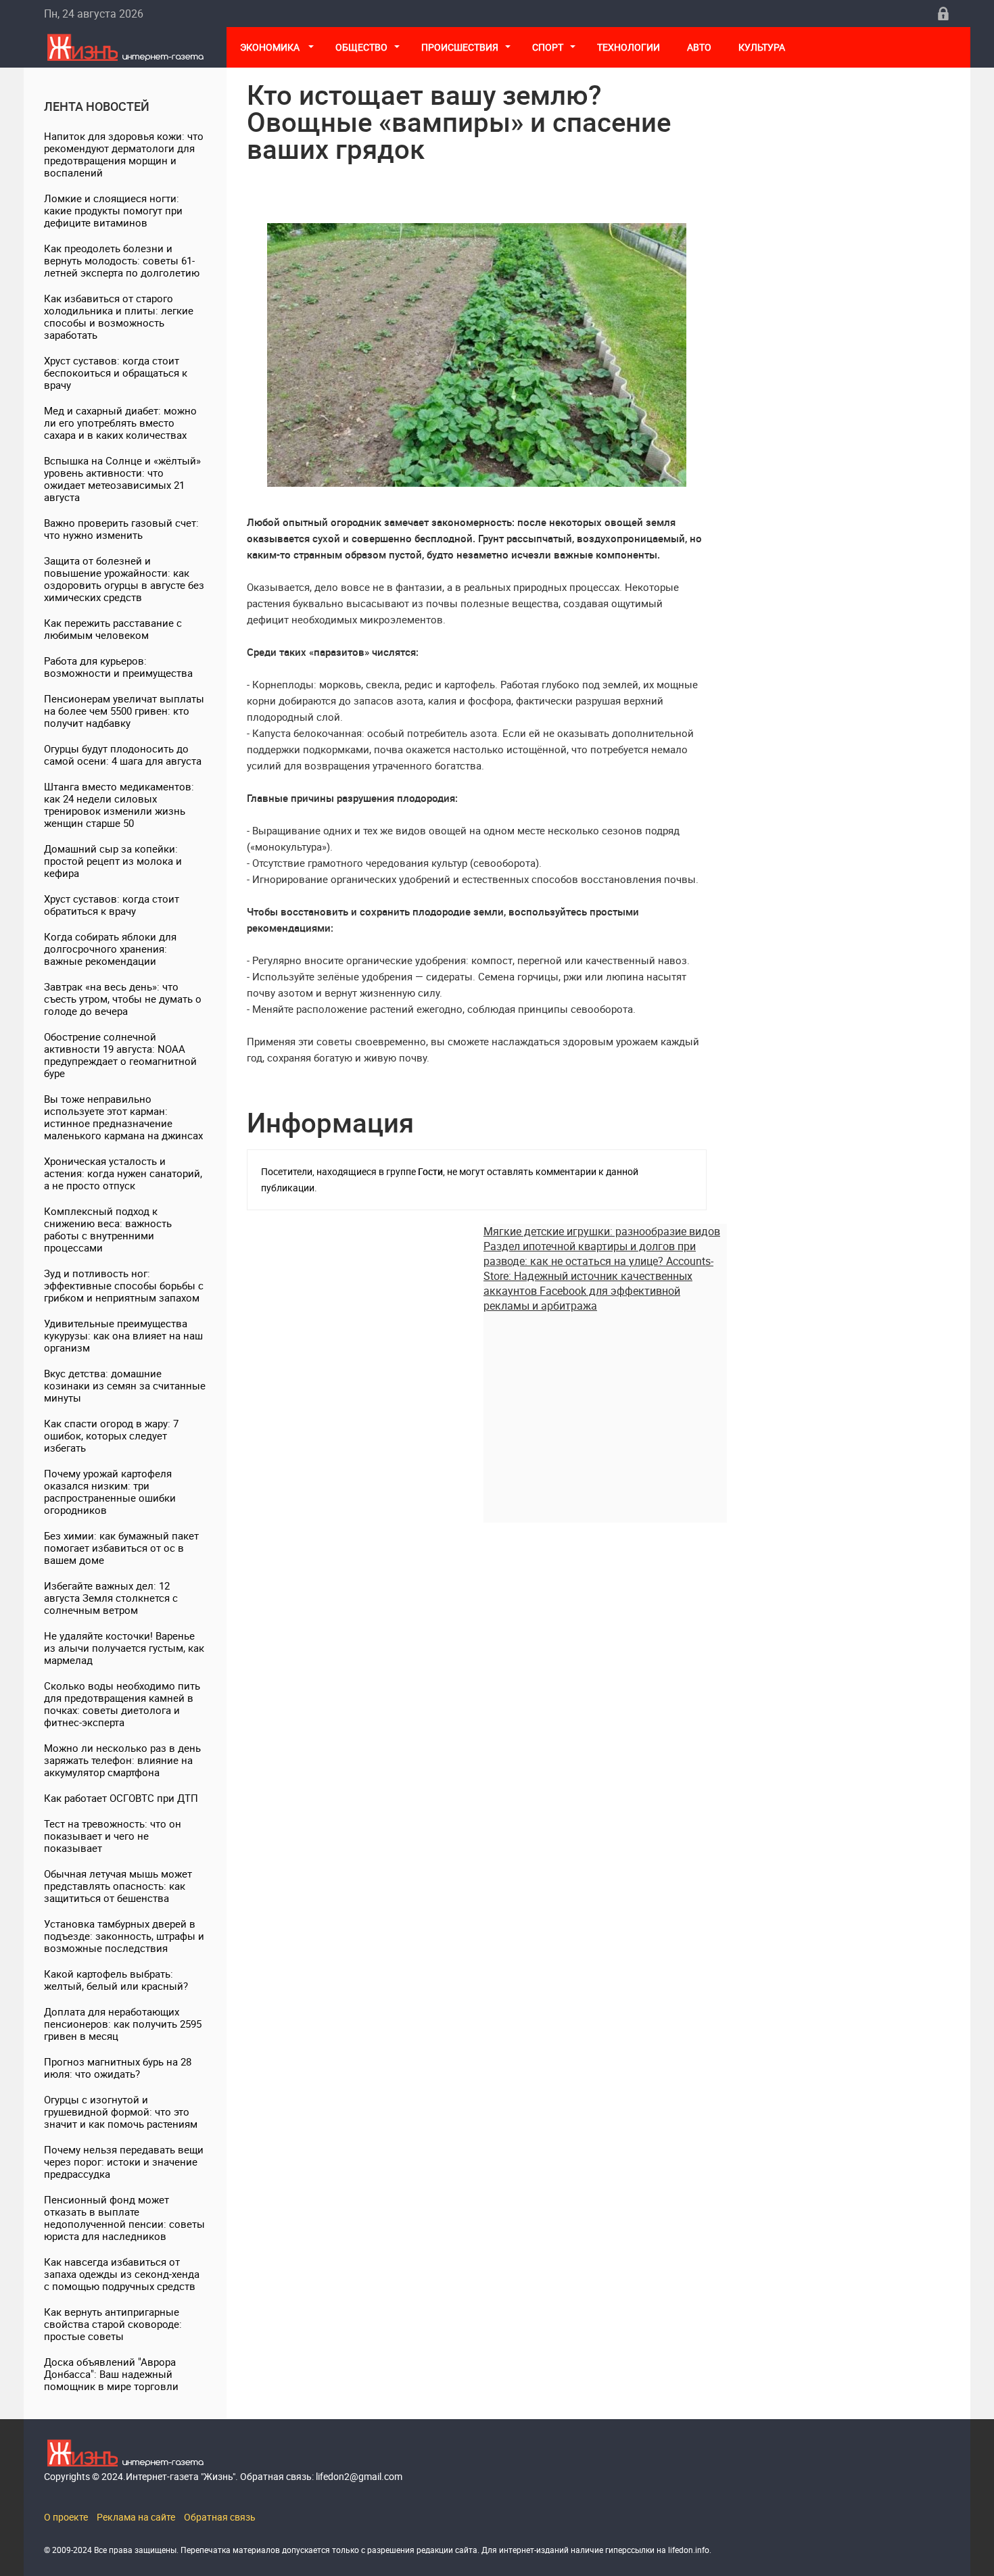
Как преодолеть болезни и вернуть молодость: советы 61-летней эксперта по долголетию (122, 260)
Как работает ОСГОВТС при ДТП (121, 1798)
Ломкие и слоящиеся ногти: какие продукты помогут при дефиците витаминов (113, 210)
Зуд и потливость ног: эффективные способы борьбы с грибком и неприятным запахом (124, 1285)
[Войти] (943, 14)
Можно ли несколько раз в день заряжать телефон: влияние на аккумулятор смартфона (122, 1760)
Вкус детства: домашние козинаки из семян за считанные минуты (125, 1385)
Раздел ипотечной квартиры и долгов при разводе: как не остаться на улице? (590, 1254)
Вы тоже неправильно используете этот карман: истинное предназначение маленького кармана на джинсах (123, 1117)
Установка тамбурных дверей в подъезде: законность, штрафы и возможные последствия (124, 1936)
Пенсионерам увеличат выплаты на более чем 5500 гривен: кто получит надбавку (124, 711)
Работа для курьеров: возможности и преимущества (118, 667)
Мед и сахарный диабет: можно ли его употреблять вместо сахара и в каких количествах (120, 423)
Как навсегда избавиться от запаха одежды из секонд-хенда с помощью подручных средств (122, 2274)
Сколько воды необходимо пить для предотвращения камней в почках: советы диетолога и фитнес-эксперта (122, 1704)
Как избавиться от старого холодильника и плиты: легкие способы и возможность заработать (119, 316)
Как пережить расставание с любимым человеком (113, 629)
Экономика (271, 47)
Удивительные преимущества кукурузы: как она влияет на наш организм (123, 1335)
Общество (361, 47)
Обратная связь (220, 2517)
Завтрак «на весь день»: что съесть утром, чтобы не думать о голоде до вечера (123, 999)
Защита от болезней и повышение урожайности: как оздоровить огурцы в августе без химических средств (124, 579)
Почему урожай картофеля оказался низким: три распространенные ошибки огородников (110, 1492)
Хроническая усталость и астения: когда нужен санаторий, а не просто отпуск (123, 1173)
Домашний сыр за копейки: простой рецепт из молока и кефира (113, 861)
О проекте (66, 2517)
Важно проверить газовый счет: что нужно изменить (121, 529)
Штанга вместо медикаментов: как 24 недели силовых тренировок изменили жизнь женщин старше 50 (119, 805)
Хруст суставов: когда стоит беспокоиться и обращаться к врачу (116, 373)
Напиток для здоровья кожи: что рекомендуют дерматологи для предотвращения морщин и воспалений (124, 154)
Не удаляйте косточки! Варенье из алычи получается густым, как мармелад (124, 1648)
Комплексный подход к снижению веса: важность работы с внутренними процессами (108, 1229)
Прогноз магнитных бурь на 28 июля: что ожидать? (118, 2068)
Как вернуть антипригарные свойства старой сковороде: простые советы (113, 2324)
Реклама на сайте (136, 2517)
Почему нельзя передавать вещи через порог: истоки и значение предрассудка (124, 2162)
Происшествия (460, 47)
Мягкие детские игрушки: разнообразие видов (602, 1231)
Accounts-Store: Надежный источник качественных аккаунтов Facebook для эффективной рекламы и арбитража (598, 1283)
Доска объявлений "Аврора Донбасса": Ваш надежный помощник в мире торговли (111, 2374)
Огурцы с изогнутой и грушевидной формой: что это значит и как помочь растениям (121, 2112)
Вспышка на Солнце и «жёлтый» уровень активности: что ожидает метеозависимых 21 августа (122, 479)
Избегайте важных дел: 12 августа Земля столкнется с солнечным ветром (111, 1598)
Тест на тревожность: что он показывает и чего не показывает (113, 1836)
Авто (699, 47)
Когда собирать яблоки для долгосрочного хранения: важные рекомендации (110, 949)
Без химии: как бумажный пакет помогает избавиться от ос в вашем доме (121, 1548)
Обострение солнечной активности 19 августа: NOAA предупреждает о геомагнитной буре (120, 1055)
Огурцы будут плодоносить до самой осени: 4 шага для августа (123, 755)
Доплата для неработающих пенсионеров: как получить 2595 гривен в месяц (123, 2024)
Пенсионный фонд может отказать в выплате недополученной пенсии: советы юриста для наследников (124, 2218)
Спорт (548, 47)
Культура (763, 47)
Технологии (629, 47)
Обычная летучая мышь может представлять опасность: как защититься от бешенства (118, 1886)
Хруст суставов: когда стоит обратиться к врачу (112, 905)
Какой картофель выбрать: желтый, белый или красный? (116, 1980)
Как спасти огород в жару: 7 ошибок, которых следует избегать (111, 1435)
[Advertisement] (605, 1408)
